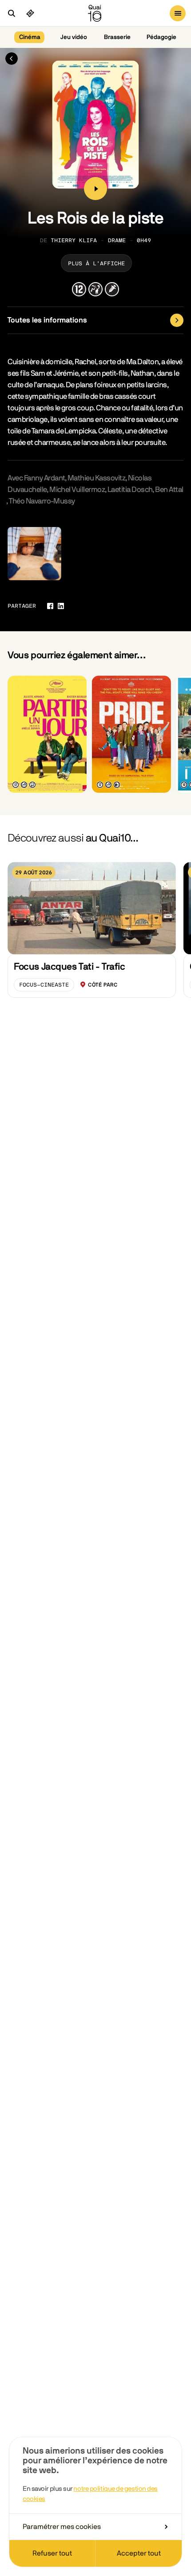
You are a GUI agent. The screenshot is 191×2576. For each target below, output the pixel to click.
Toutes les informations (47, 320)
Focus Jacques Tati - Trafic (69, 967)
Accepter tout (139, 2553)
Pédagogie (161, 37)
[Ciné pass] (30, 13)
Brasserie (117, 37)
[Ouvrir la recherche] (12, 13)
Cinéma (30, 37)
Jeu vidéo (74, 37)
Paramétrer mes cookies (62, 2527)
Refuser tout (52, 2553)
